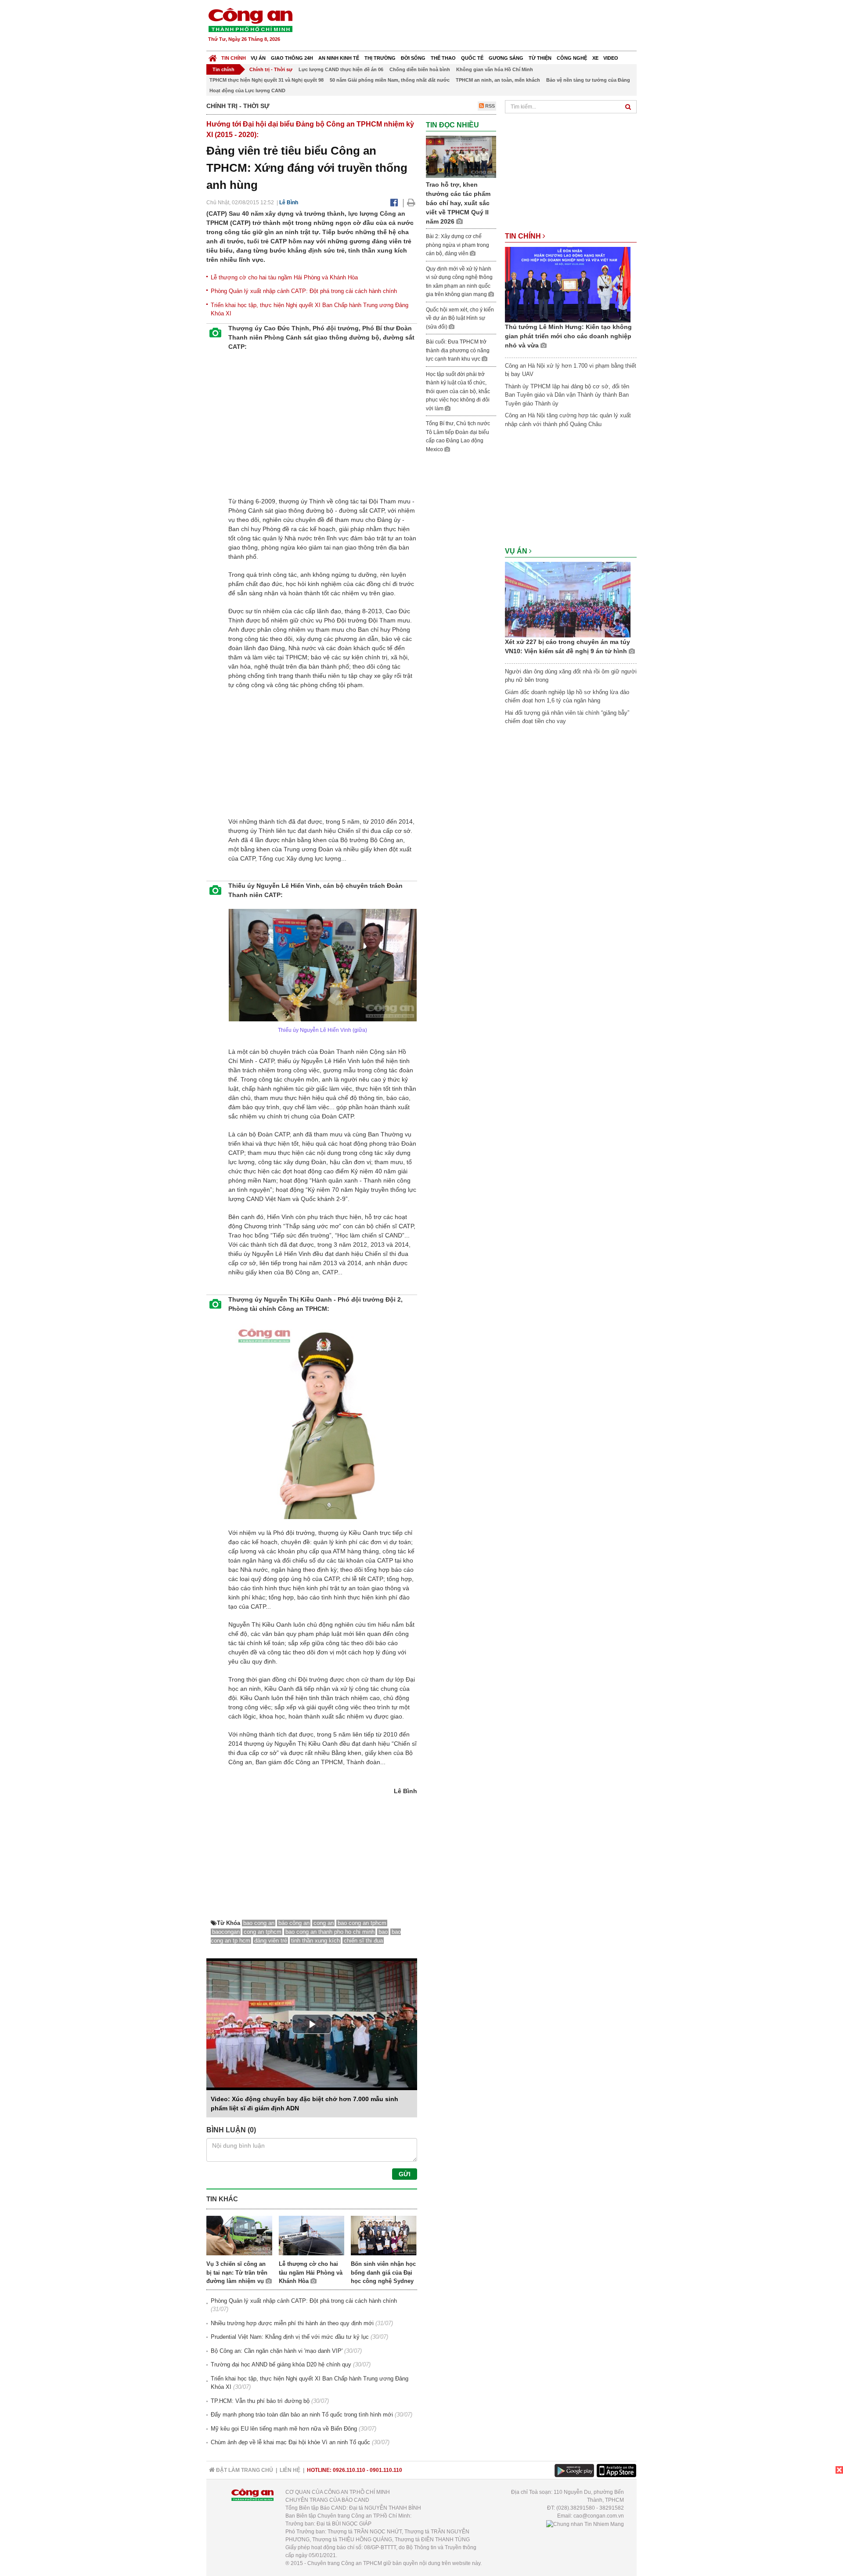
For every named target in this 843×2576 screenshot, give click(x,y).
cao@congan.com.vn (599, 2516)
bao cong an (259, 1923)
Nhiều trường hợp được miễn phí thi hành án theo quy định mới (292, 2323)
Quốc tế (472, 58)
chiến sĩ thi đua (363, 1941)
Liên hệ (290, 2470)
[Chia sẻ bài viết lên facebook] (394, 203)
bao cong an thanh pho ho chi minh (330, 1932)
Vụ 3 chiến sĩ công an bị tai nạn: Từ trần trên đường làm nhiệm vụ (237, 2272)
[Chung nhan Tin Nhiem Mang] (585, 2524)
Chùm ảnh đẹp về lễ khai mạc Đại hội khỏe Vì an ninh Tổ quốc (290, 2442)
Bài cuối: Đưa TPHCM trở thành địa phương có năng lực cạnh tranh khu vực (458, 350)
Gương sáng (506, 58)
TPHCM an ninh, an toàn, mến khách (498, 80)
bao (383, 1932)
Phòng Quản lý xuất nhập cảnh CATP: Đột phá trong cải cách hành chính (304, 291)
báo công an (294, 1923)
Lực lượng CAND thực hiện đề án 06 (341, 69)
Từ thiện (540, 58)
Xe (595, 58)
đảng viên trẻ (271, 1941)
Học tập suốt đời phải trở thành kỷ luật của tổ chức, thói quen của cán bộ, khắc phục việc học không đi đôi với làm (458, 391)
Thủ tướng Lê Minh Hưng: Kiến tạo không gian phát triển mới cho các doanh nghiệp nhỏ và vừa (568, 336)
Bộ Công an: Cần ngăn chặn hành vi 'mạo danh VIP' (277, 2351)
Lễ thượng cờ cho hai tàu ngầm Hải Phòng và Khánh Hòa (284, 277)
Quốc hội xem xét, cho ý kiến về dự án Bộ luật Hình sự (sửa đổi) (460, 318)
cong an (324, 1923)
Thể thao (443, 58)
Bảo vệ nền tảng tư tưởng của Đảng (588, 80)
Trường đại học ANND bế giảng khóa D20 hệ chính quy (281, 2364)
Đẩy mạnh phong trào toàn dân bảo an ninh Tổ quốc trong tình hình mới (302, 2415)
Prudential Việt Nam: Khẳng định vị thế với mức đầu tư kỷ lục (290, 2337)
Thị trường (380, 58)
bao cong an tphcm (362, 1923)
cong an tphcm (263, 1932)
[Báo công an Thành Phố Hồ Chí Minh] (250, 20)
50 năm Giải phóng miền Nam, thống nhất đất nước (390, 80)
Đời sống (413, 58)
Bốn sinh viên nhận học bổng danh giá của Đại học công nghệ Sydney (383, 2272)
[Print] (411, 203)
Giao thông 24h (292, 58)
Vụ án (258, 58)
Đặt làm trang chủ (244, 2470)
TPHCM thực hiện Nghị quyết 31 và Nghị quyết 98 (267, 80)
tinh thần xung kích (315, 1941)
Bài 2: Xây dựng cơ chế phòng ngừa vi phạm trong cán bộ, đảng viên (458, 245)
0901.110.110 (386, 2470)
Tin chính (234, 58)
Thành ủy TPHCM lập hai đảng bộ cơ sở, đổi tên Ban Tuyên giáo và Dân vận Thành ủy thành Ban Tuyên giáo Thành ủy (567, 395)
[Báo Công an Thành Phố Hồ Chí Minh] (213, 56)
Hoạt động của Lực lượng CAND (247, 90)
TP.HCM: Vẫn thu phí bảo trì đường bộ (260, 2401)
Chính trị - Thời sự (271, 69)
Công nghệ (572, 58)
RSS (489, 106)
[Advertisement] (477, 26)
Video (611, 58)
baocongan (226, 1932)
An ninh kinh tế (339, 58)
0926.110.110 (349, 2470)
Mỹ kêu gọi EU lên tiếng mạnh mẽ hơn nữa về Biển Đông (284, 2429)
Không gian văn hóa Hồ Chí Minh (495, 69)
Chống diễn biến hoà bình (420, 69)
